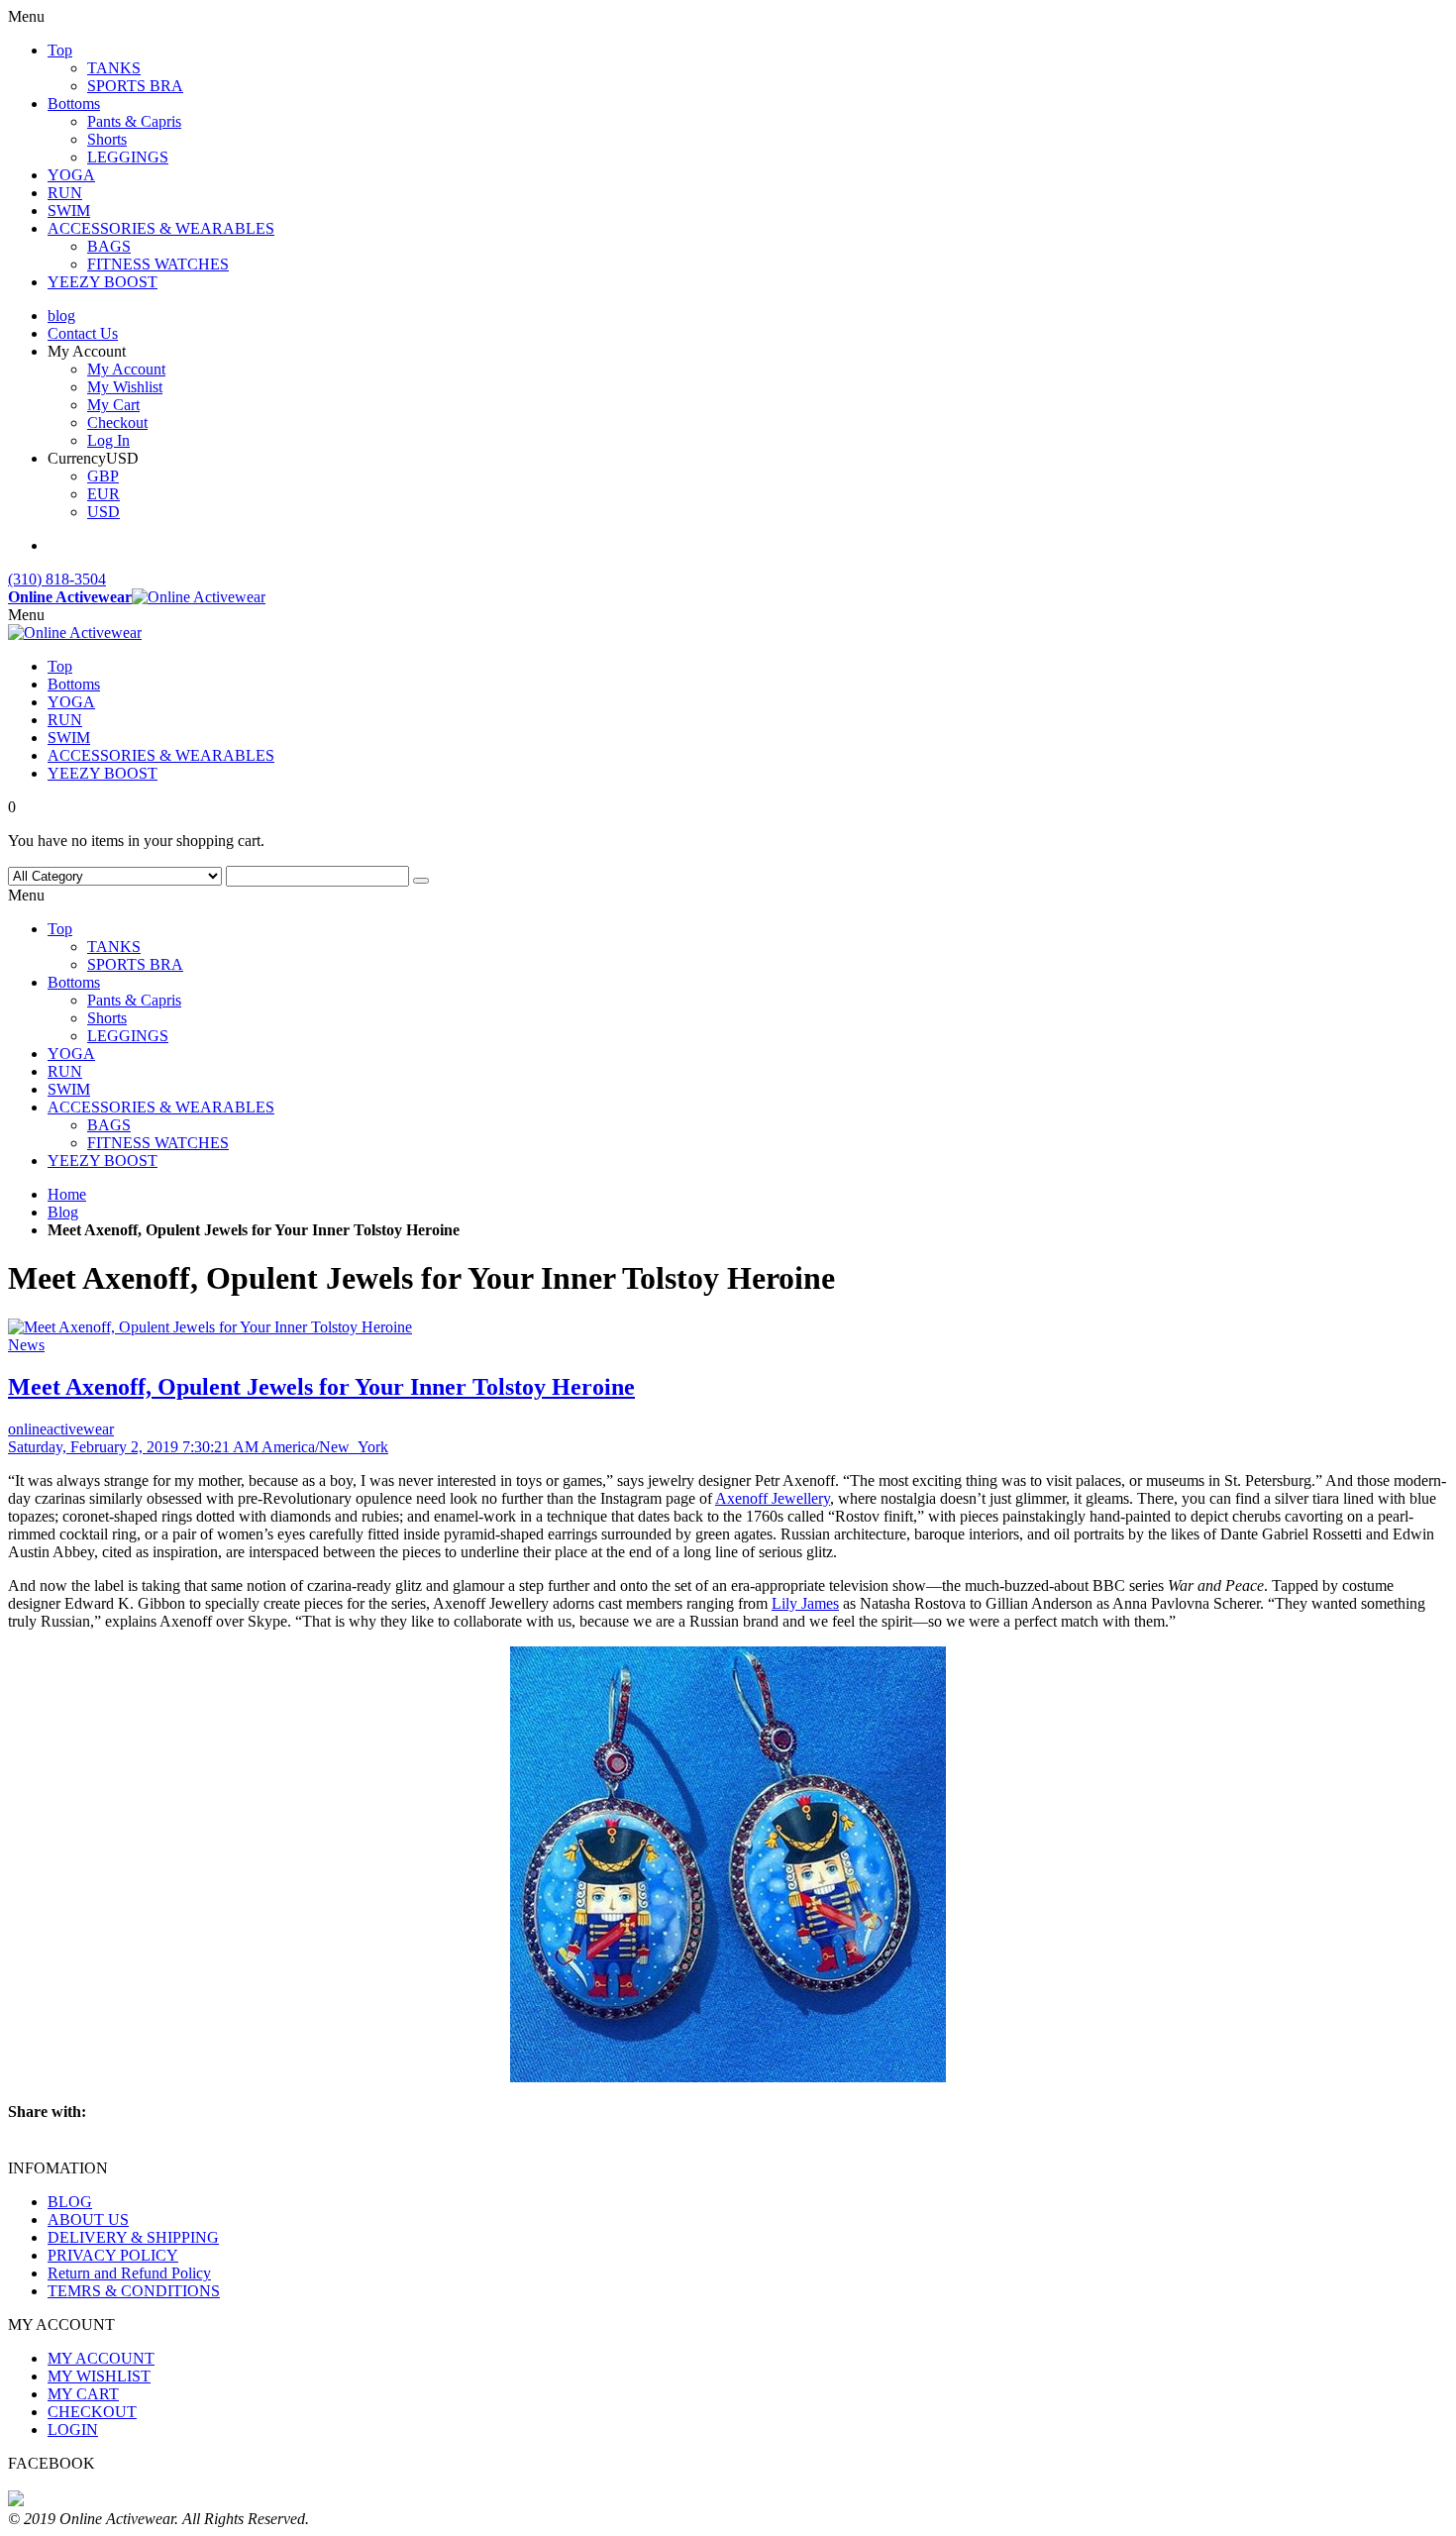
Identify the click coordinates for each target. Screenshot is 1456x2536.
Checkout (117, 423)
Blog (63, 1212)
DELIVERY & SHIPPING (133, 2237)
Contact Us (83, 333)
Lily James (805, 1603)
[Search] (421, 881)
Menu (26, 615)
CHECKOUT (92, 2412)
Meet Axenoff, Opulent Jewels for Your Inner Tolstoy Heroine (321, 1387)
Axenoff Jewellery (773, 1498)
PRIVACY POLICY (113, 2255)
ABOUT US (88, 2219)
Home (67, 1194)
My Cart (113, 405)
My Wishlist (125, 387)
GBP (103, 476)
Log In (108, 440)
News (26, 1345)
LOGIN (73, 2430)
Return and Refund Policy (129, 2273)
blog (61, 316)
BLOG (70, 2202)
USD (104, 512)
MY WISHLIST (99, 2376)
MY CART (83, 2394)
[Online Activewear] (75, 633)
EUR (104, 494)
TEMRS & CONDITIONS (134, 2291)
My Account (126, 369)
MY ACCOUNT (101, 2358)
